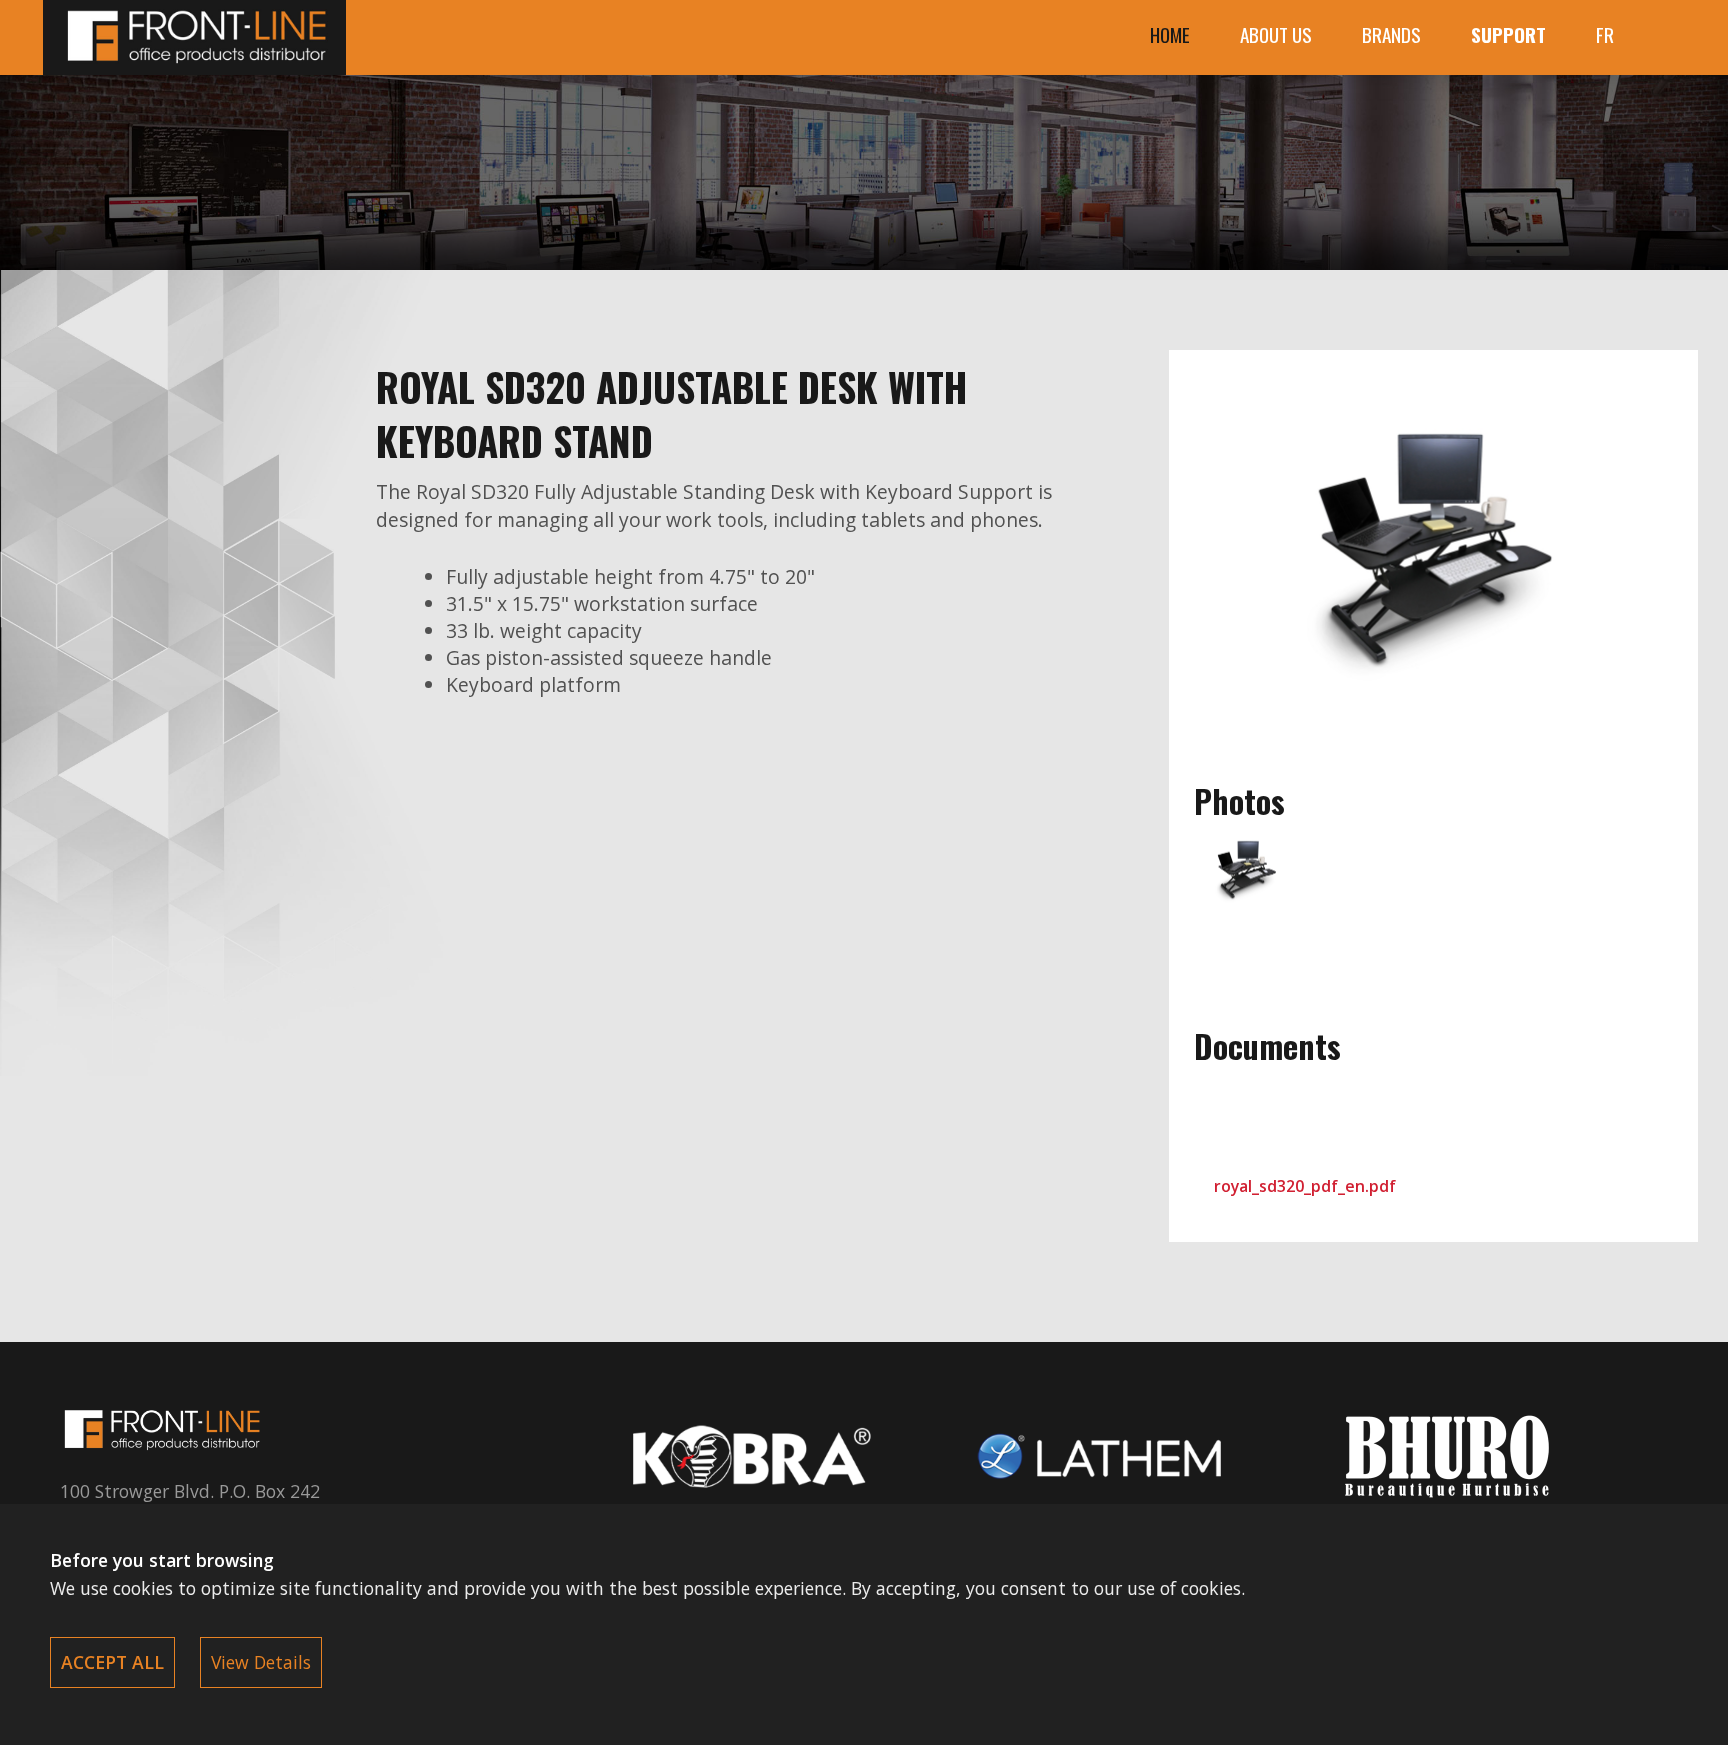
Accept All (112, 1662)
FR (1605, 34)
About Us (1276, 34)
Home (1170, 34)
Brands (1391, 34)
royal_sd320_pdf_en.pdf (1305, 1186)
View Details (261, 1662)
